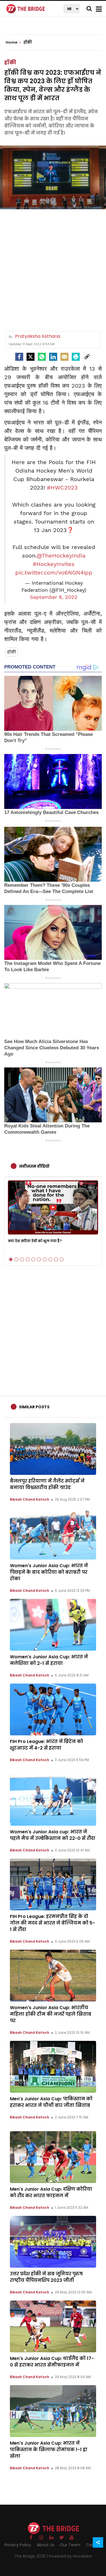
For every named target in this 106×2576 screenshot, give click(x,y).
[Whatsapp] (42, 357)
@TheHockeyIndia (61, 556)
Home (12, 42)
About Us (46, 2545)
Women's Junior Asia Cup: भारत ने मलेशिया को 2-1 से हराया (49, 1660)
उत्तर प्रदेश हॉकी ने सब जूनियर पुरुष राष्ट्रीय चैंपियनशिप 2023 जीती (46, 2277)
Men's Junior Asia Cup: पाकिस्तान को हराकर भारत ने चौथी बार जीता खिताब (51, 2102)
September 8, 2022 (54, 597)
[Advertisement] (53, 268)
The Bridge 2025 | (32, 2556)
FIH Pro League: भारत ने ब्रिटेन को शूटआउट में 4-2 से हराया (46, 1745)
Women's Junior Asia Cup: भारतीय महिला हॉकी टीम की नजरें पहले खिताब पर (51, 2014)
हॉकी (10, 62)
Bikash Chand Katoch (30, 1499)
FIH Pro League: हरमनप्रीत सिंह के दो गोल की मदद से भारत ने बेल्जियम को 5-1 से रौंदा (52, 1923)
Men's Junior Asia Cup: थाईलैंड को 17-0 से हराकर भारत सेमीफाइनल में (52, 2362)
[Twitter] (31, 357)
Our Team (70, 2545)
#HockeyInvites (54, 564)
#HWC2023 (62, 488)
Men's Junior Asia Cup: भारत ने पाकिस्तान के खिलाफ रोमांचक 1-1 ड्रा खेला (49, 2450)
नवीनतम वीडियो (34, 1166)
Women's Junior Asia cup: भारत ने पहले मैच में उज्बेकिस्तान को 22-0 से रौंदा (53, 1835)
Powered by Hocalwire (70, 2556)
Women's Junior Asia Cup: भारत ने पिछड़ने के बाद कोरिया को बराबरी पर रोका (49, 1572)
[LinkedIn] (53, 357)
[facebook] (19, 357)
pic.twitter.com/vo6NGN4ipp (54, 573)
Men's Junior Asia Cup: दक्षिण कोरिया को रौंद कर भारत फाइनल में (51, 2192)
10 (62, 1259)
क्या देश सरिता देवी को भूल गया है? (35, 1241)
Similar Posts (34, 1407)
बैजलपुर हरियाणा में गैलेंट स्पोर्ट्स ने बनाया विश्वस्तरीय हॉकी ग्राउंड (47, 1484)
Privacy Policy (18, 2545)
